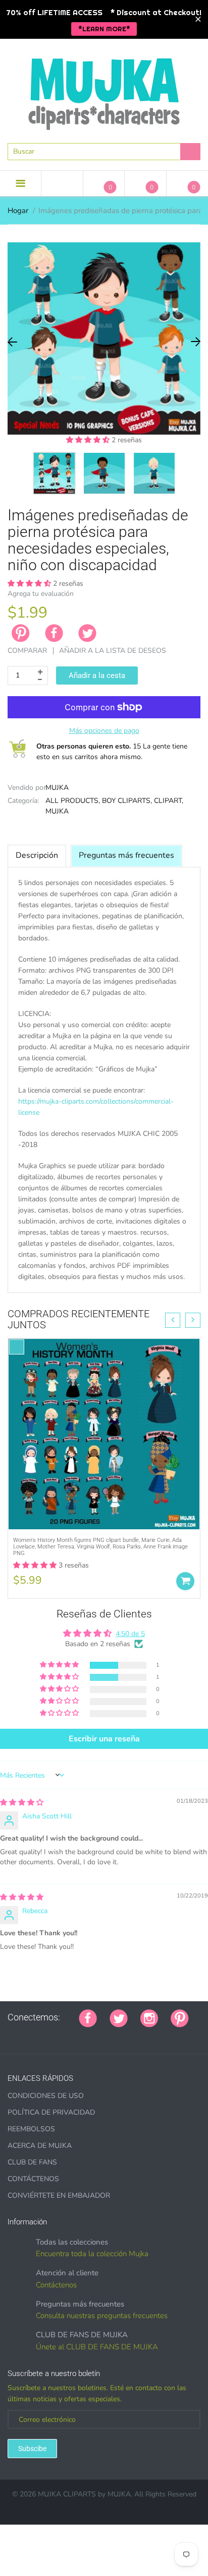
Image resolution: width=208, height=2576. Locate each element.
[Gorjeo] (119, 2017)
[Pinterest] (180, 2017)
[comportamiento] (150, 2035)
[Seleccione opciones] (185, 1581)
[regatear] (87, 2035)
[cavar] (137, 2035)
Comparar (27, 651)
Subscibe (32, 2449)
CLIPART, (169, 801)
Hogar (18, 211)
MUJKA (57, 788)
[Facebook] (54, 633)
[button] (89, 440)
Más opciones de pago (104, 731)
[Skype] (125, 2035)
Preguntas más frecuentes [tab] (126, 855)
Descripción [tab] (37, 855)
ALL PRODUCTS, (73, 801)
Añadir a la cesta (97, 675)
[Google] (11, 2035)
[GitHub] (24, 2035)
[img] (22, 1803)
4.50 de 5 (130, 1634)
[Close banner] (198, 19)
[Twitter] (87, 633)
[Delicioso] (112, 2035)
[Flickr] (49, 2035)
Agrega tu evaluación (41, 594)
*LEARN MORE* (104, 29)
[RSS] (36, 2035)
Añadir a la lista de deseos (113, 651)
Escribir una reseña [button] (104, 1739)
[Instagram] (149, 2017)
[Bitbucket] (62, 2035)
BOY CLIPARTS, (127, 801)
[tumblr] (74, 2035)
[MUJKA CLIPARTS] (104, 90)
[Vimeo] (99, 2035)
